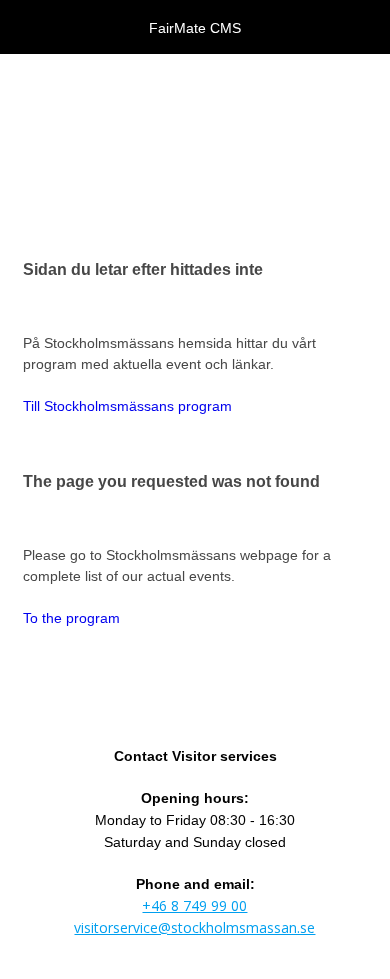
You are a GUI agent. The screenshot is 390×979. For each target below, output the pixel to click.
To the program (71, 618)
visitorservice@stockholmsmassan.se (194, 927)
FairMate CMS (195, 28)
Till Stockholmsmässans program (127, 406)
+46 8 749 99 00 (194, 905)
